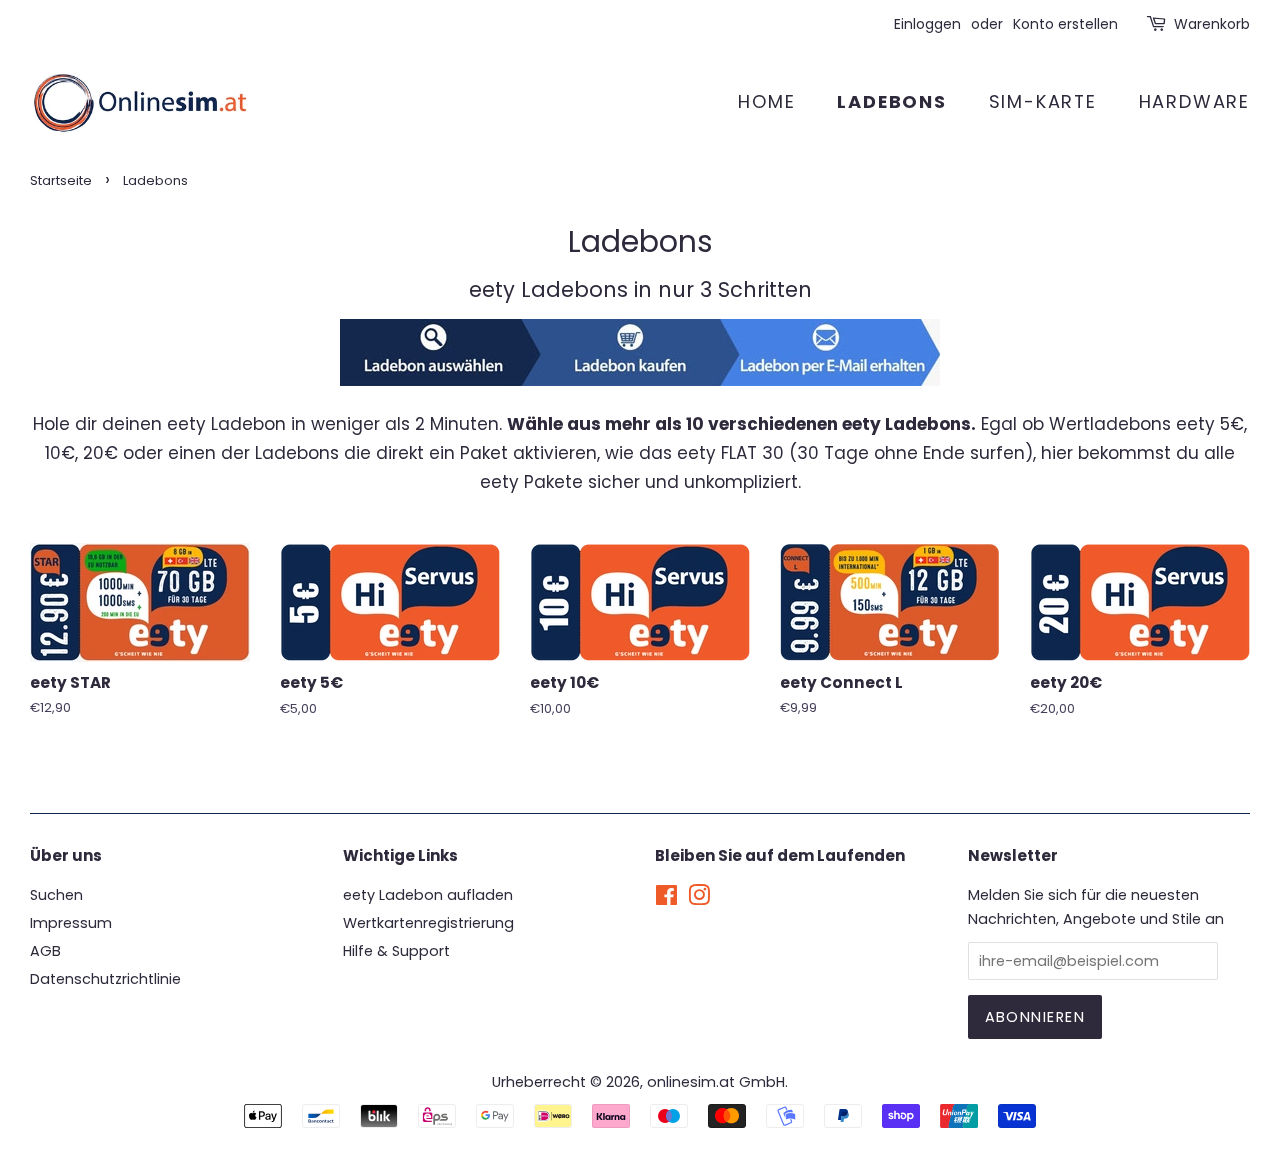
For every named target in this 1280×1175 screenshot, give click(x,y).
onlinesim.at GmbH (716, 1082)
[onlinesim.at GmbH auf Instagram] (699, 899)
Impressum (71, 923)
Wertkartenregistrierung (428, 923)
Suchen (56, 895)
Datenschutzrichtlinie (105, 979)
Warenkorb (1212, 24)
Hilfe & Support (396, 951)
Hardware (1194, 101)
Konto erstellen (1065, 24)
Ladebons (891, 101)
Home (766, 101)
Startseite (61, 180)
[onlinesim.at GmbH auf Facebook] (666, 899)
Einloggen (927, 24)
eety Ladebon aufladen (428, 895)
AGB (45, 951)
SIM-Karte (1043, 101)
